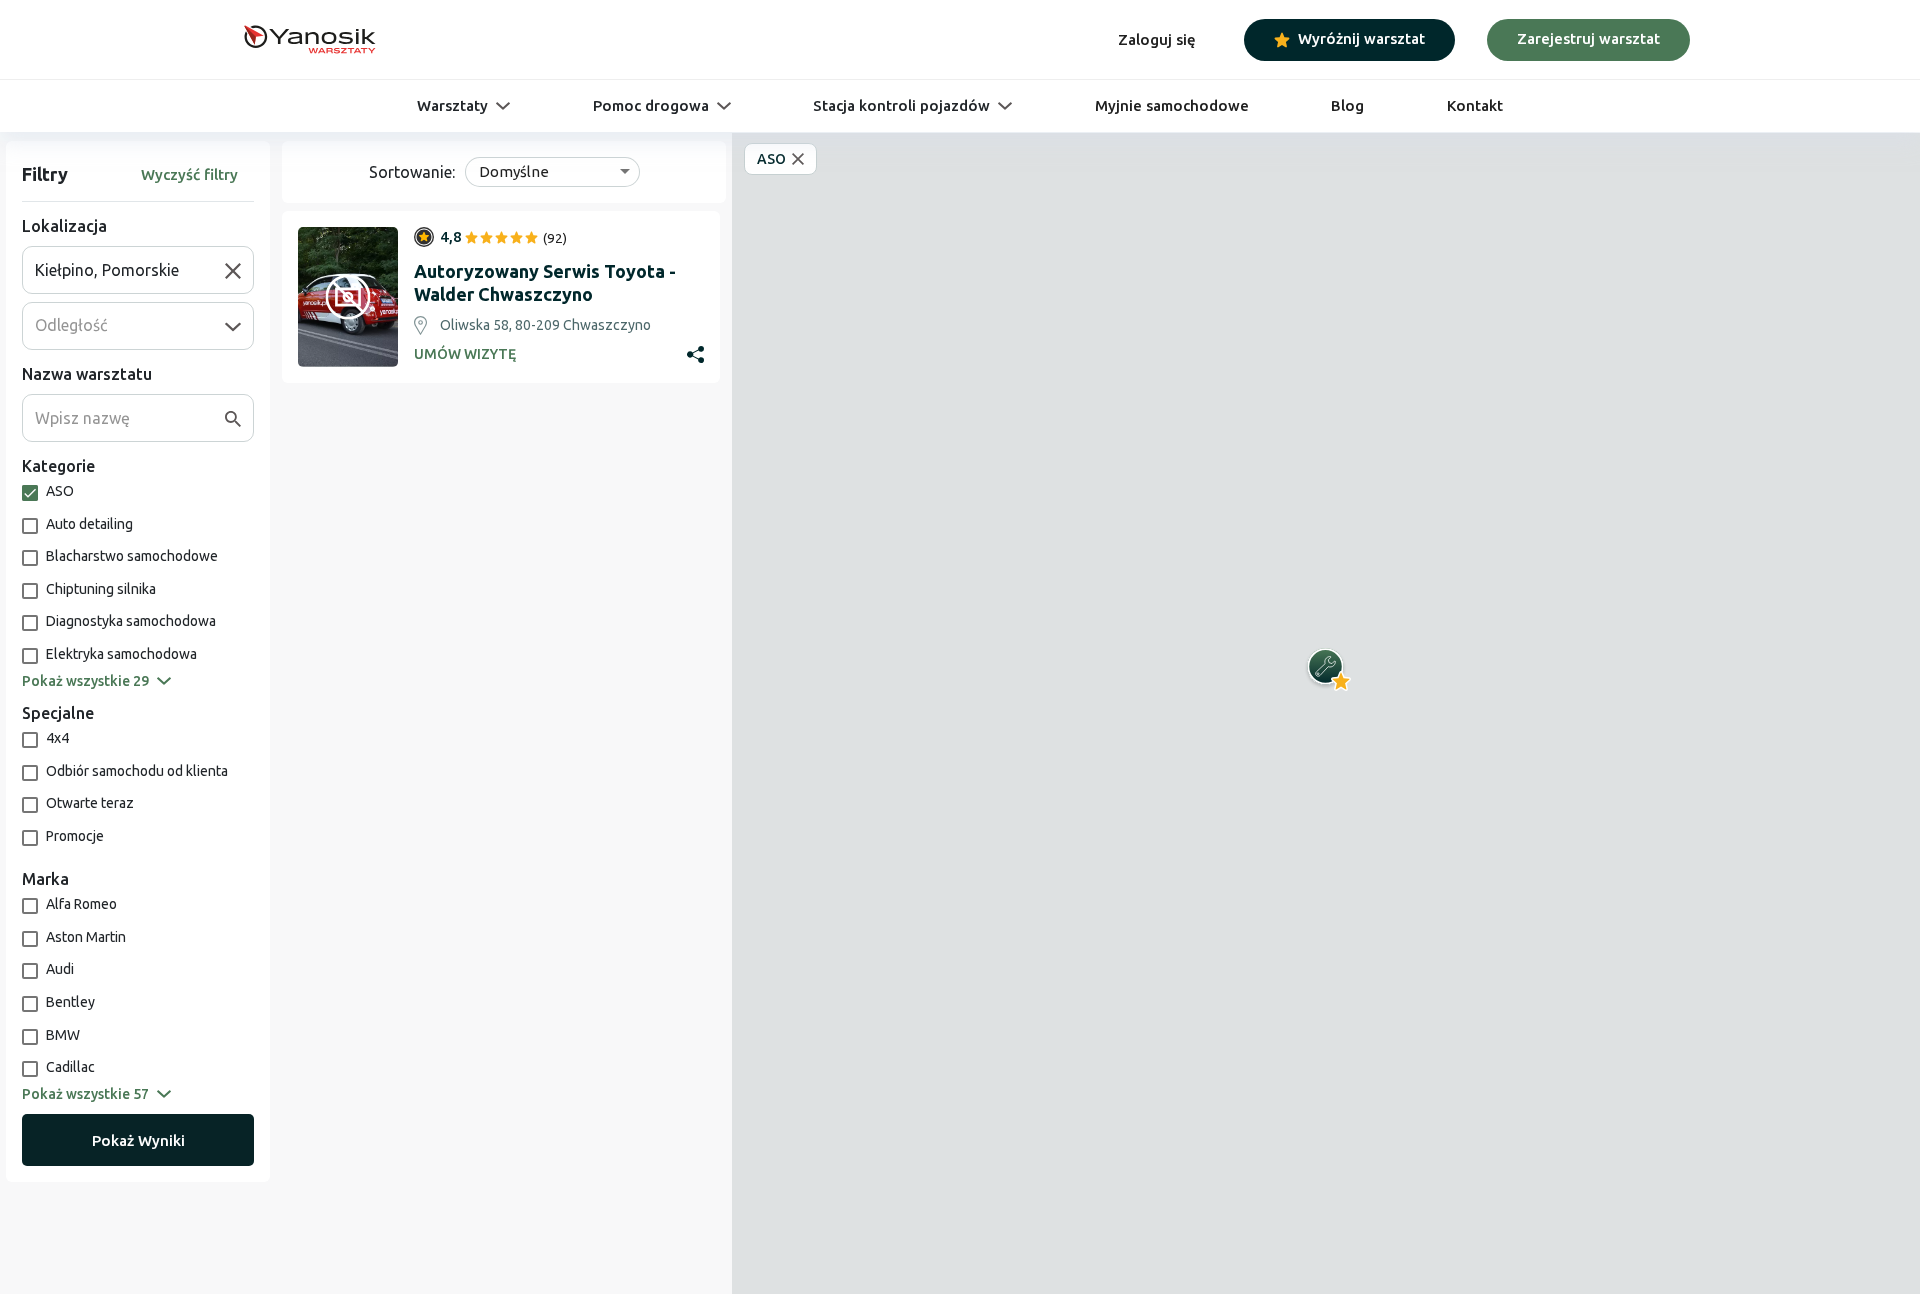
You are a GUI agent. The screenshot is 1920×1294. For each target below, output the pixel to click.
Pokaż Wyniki (138, 1140)
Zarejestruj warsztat (1588, 38)
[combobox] (130, 270)
